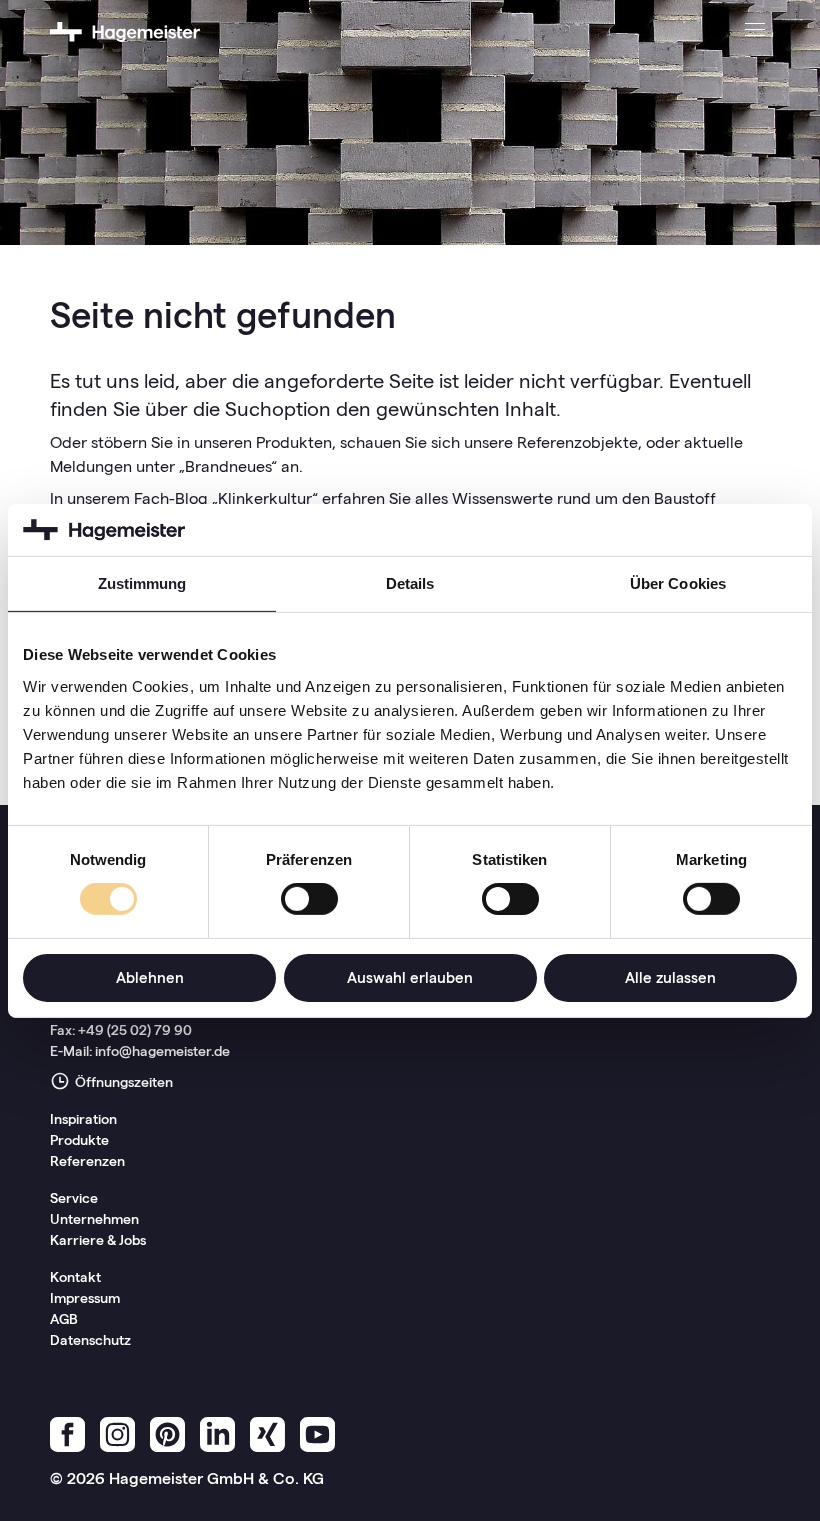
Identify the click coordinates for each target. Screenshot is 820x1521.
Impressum (85, 1298)
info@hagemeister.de (162, 1051)
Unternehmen (94, 1219)
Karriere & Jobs (98, 1240)
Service (74, 1198)
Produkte (79, 1140)
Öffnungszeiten (122, 1082)
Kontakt (75, 1277)
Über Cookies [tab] (678, 583)
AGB (64, 1319)
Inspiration (83, 1119)
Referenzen (87, 1161)
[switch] (309, 899)
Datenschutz (90, 1340)
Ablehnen (150, 977)
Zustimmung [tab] (142, 583)
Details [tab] (410, 583)
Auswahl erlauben (410, 977)
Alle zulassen (670, 977)
